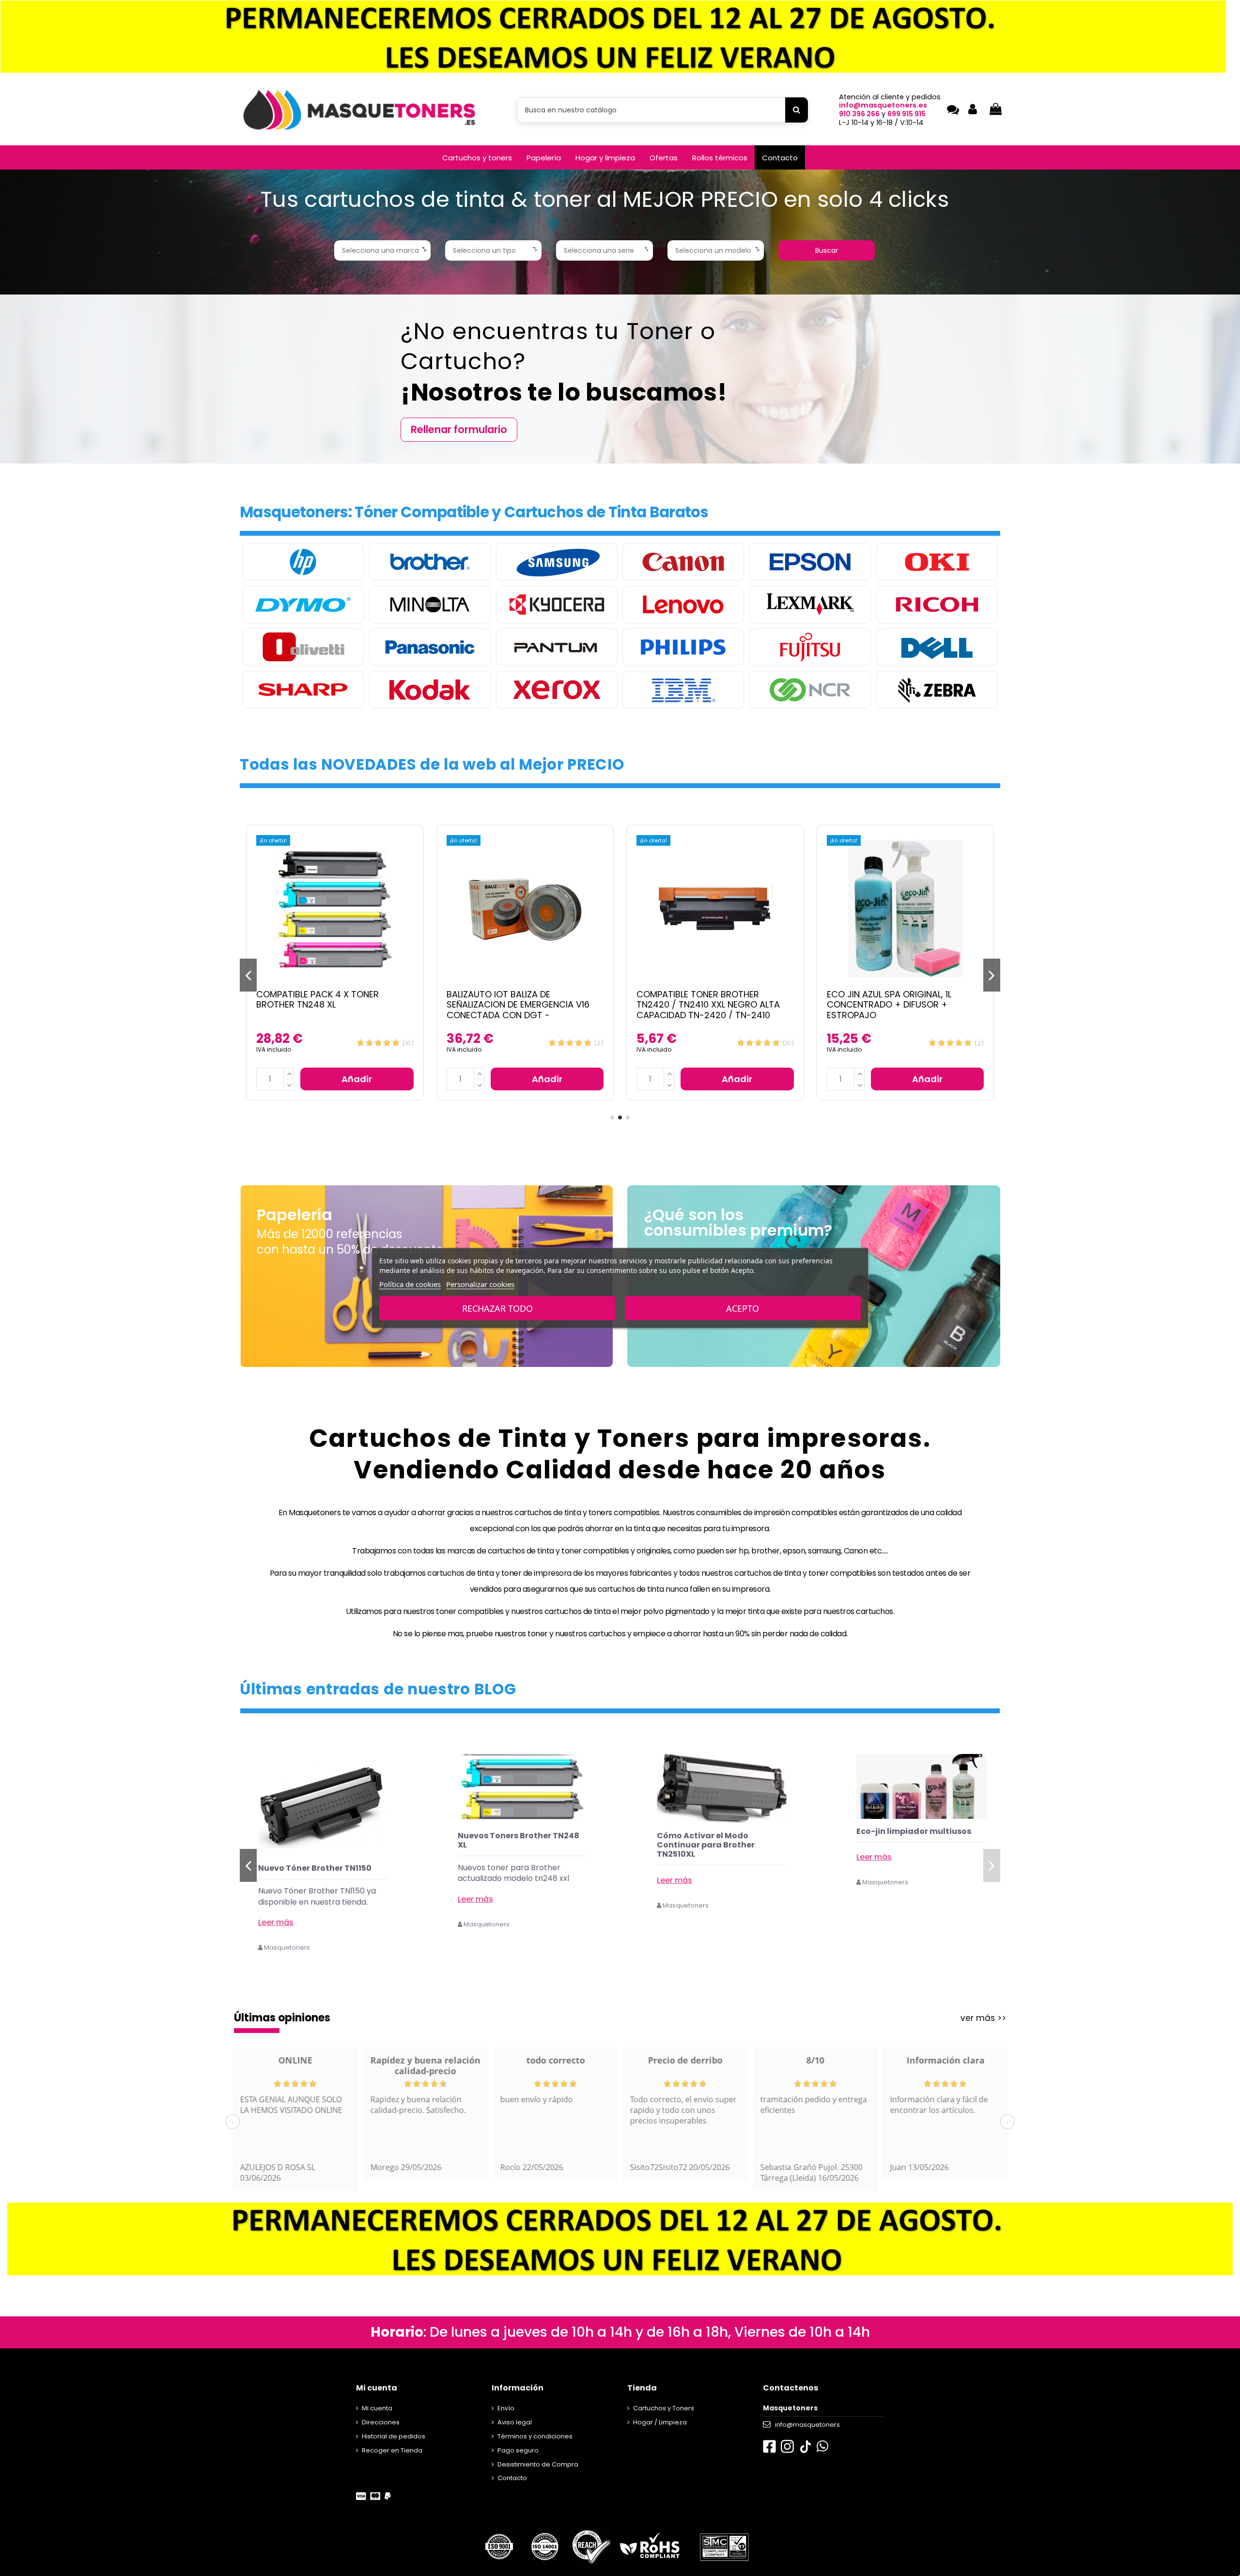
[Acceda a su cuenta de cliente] (973, 110)
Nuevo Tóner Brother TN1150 (514, 1868)
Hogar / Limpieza (660, 2422)
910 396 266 (859, 114)
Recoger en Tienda (392, 2450)
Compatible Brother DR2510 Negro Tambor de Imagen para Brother (905, 1000)
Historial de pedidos (394, 2436)
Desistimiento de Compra (538, 2464)
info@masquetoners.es (883, 105)
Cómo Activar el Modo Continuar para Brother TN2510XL (905, 1845)
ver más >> (983, 2018)
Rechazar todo (497, 1308)
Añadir (357, 1079)
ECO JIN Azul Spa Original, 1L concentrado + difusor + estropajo (699, 1005)
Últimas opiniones (282, 2018)
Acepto (743, 1308)
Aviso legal (515, 2422)
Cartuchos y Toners (664, 2408)
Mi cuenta (377, 2408)
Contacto (512, 2478)
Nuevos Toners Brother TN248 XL (718, 1840)
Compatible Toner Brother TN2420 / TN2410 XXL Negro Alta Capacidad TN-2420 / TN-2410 (518, 1005)
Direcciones (381, 2422)
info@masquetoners (807, 2425)
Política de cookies (410, 1284)
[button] (477, 157)
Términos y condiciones (535, 2436)
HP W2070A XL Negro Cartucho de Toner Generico (321, 1873)
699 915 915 (907, 114)
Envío (506, 2408)
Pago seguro (518, 2450)
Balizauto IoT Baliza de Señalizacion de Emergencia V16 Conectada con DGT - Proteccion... (328, 1010)
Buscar (827, 250)
